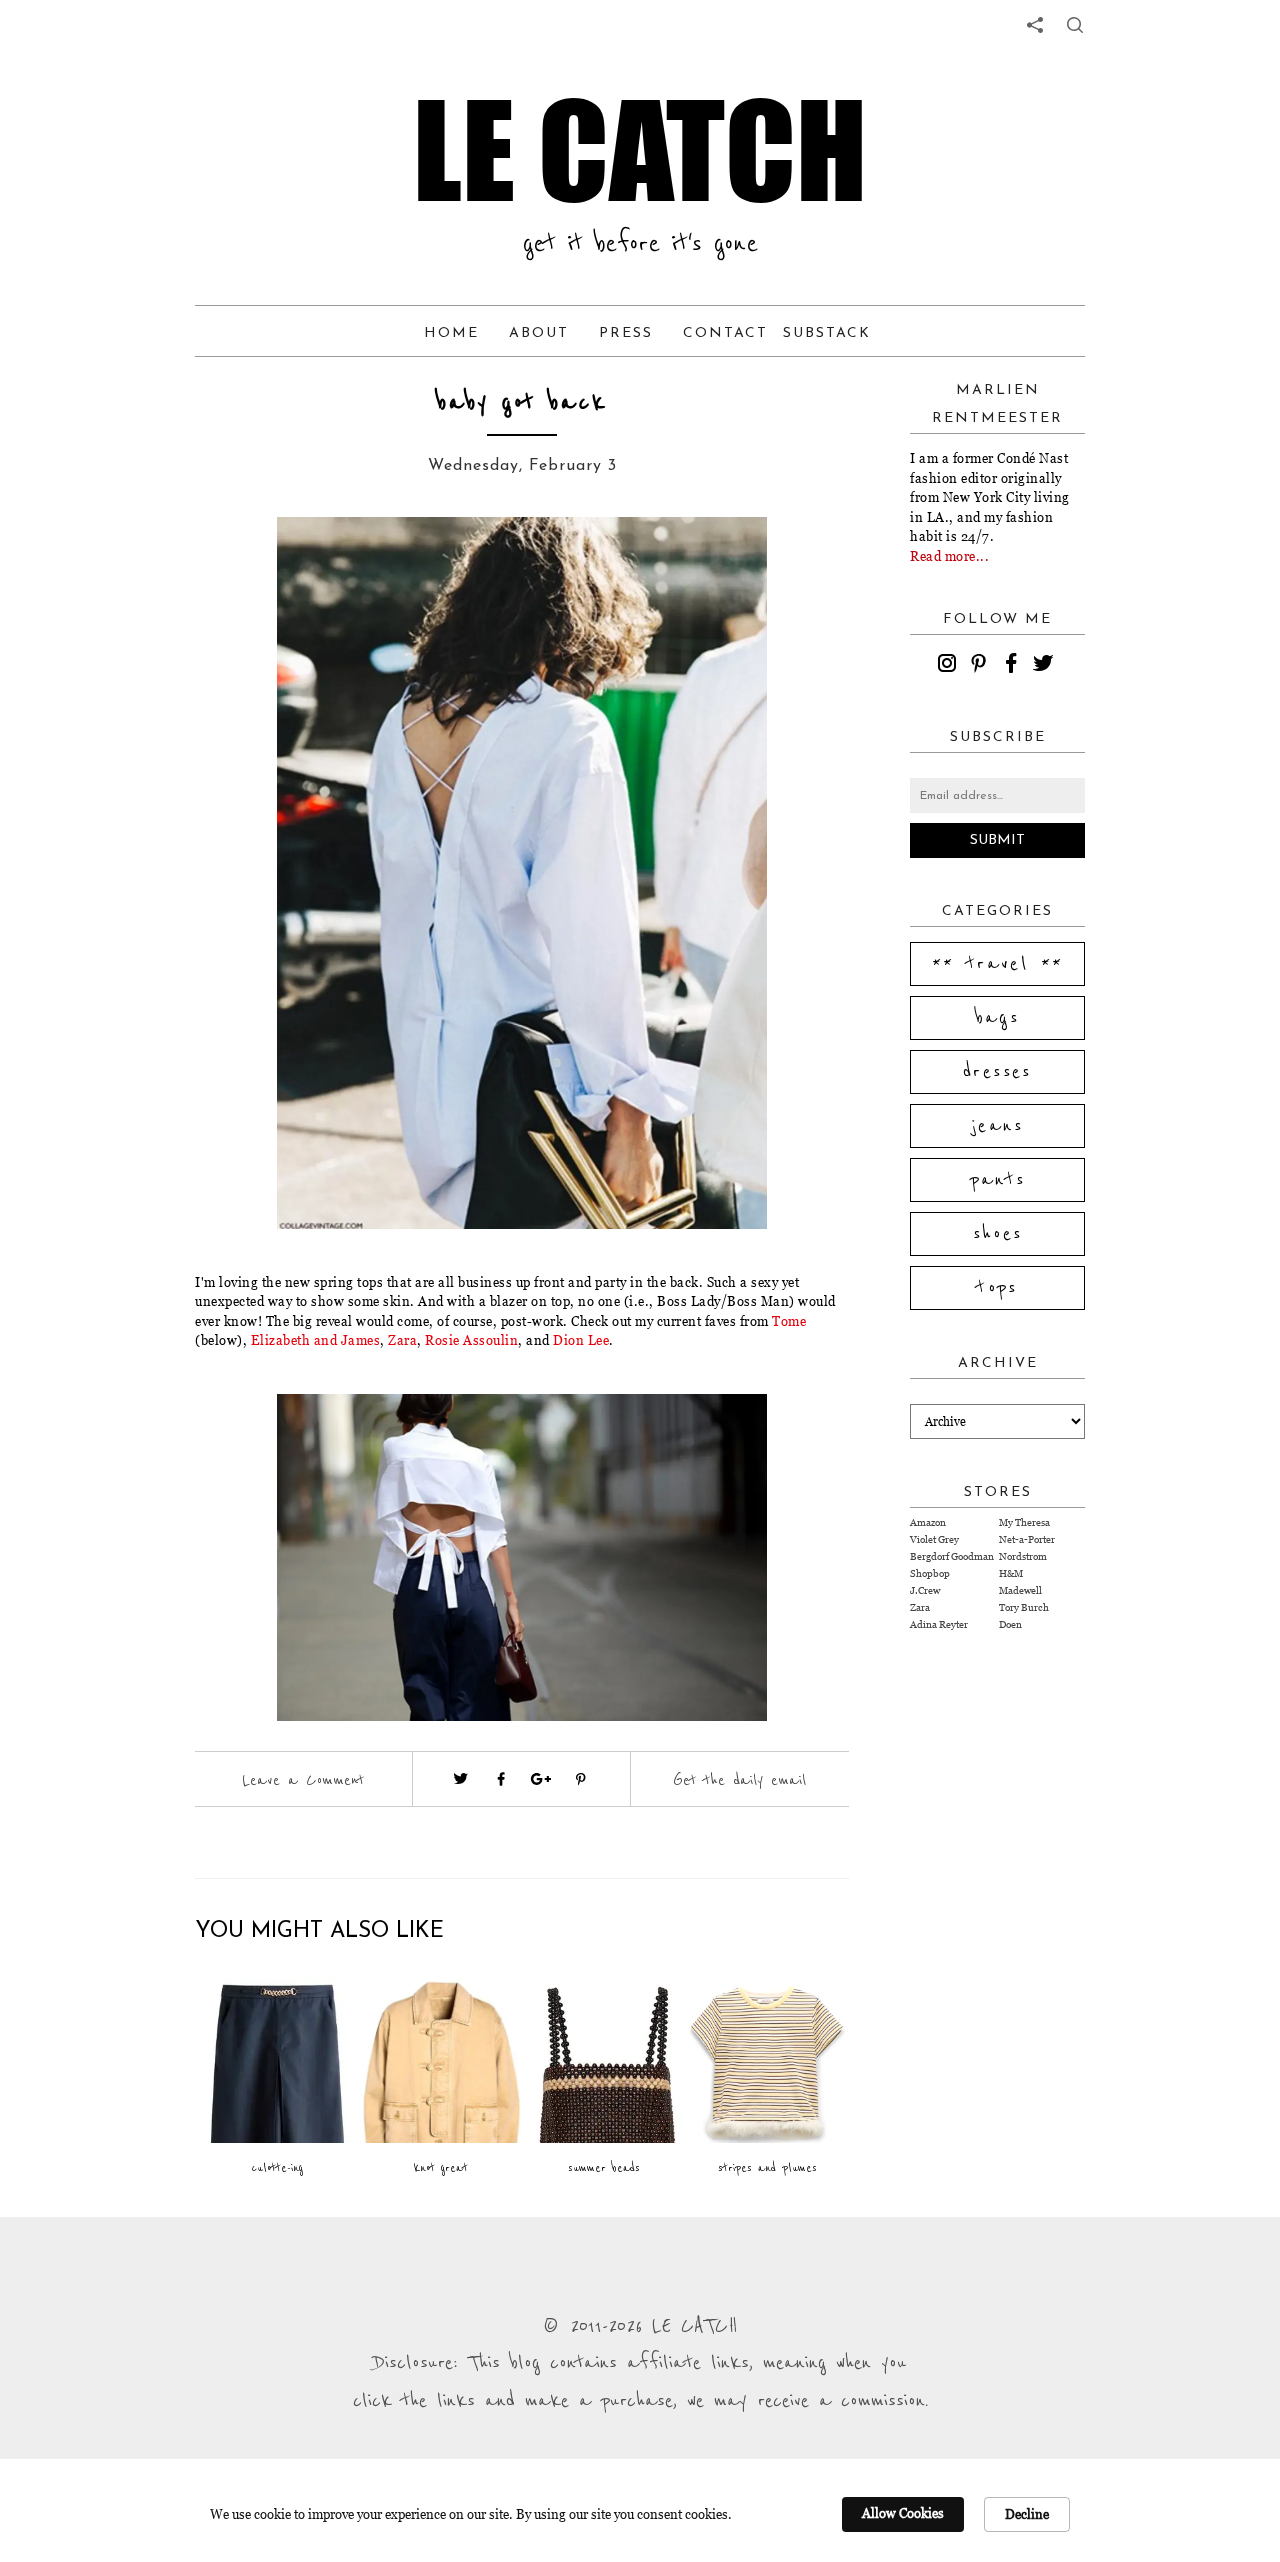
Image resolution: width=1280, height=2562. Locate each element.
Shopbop (930, 1573)
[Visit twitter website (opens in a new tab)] (461, 1779)
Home (451, 333)
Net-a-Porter (1027, 1539)
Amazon (928, 1522)
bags (998, 1018)
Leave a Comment (303, 1780)
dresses (997, 1072)
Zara (401, 1340)
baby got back (522, 402)
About (539, 333)
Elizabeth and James (316, 1340)
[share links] (1035, 25)
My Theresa (1024, 1522)
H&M (1011, 1573)
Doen (1010, 1624)
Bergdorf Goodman (952, 1556)
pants (998, 1180)
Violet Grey (934, 1539)
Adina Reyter (939, 1624)
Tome (789, 1321)
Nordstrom (1023, 1556)
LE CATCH (640, 150)
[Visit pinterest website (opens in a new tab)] (240, 562)
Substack (827, 333)
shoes (998, 1234)
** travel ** (998, 964)
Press (626, 333)
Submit (997, 840)
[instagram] (950, 666)
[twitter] (1046, 666)
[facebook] (1014, 666)
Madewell (1020, 1590)
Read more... (949, 556)
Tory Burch (1024, 1607)
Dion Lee (581, 1340)
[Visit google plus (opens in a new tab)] (541, 1779)
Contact (725, 333)
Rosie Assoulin (471, 1340)
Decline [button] (1027, 2514)
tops (997, 1288)
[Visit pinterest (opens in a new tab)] (581, 1779)
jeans (997, 1126)
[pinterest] (982, 666)
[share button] (1075, 25)
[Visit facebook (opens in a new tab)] (501, 1779)
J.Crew (925, 1590)
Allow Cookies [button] (903, 2513)
